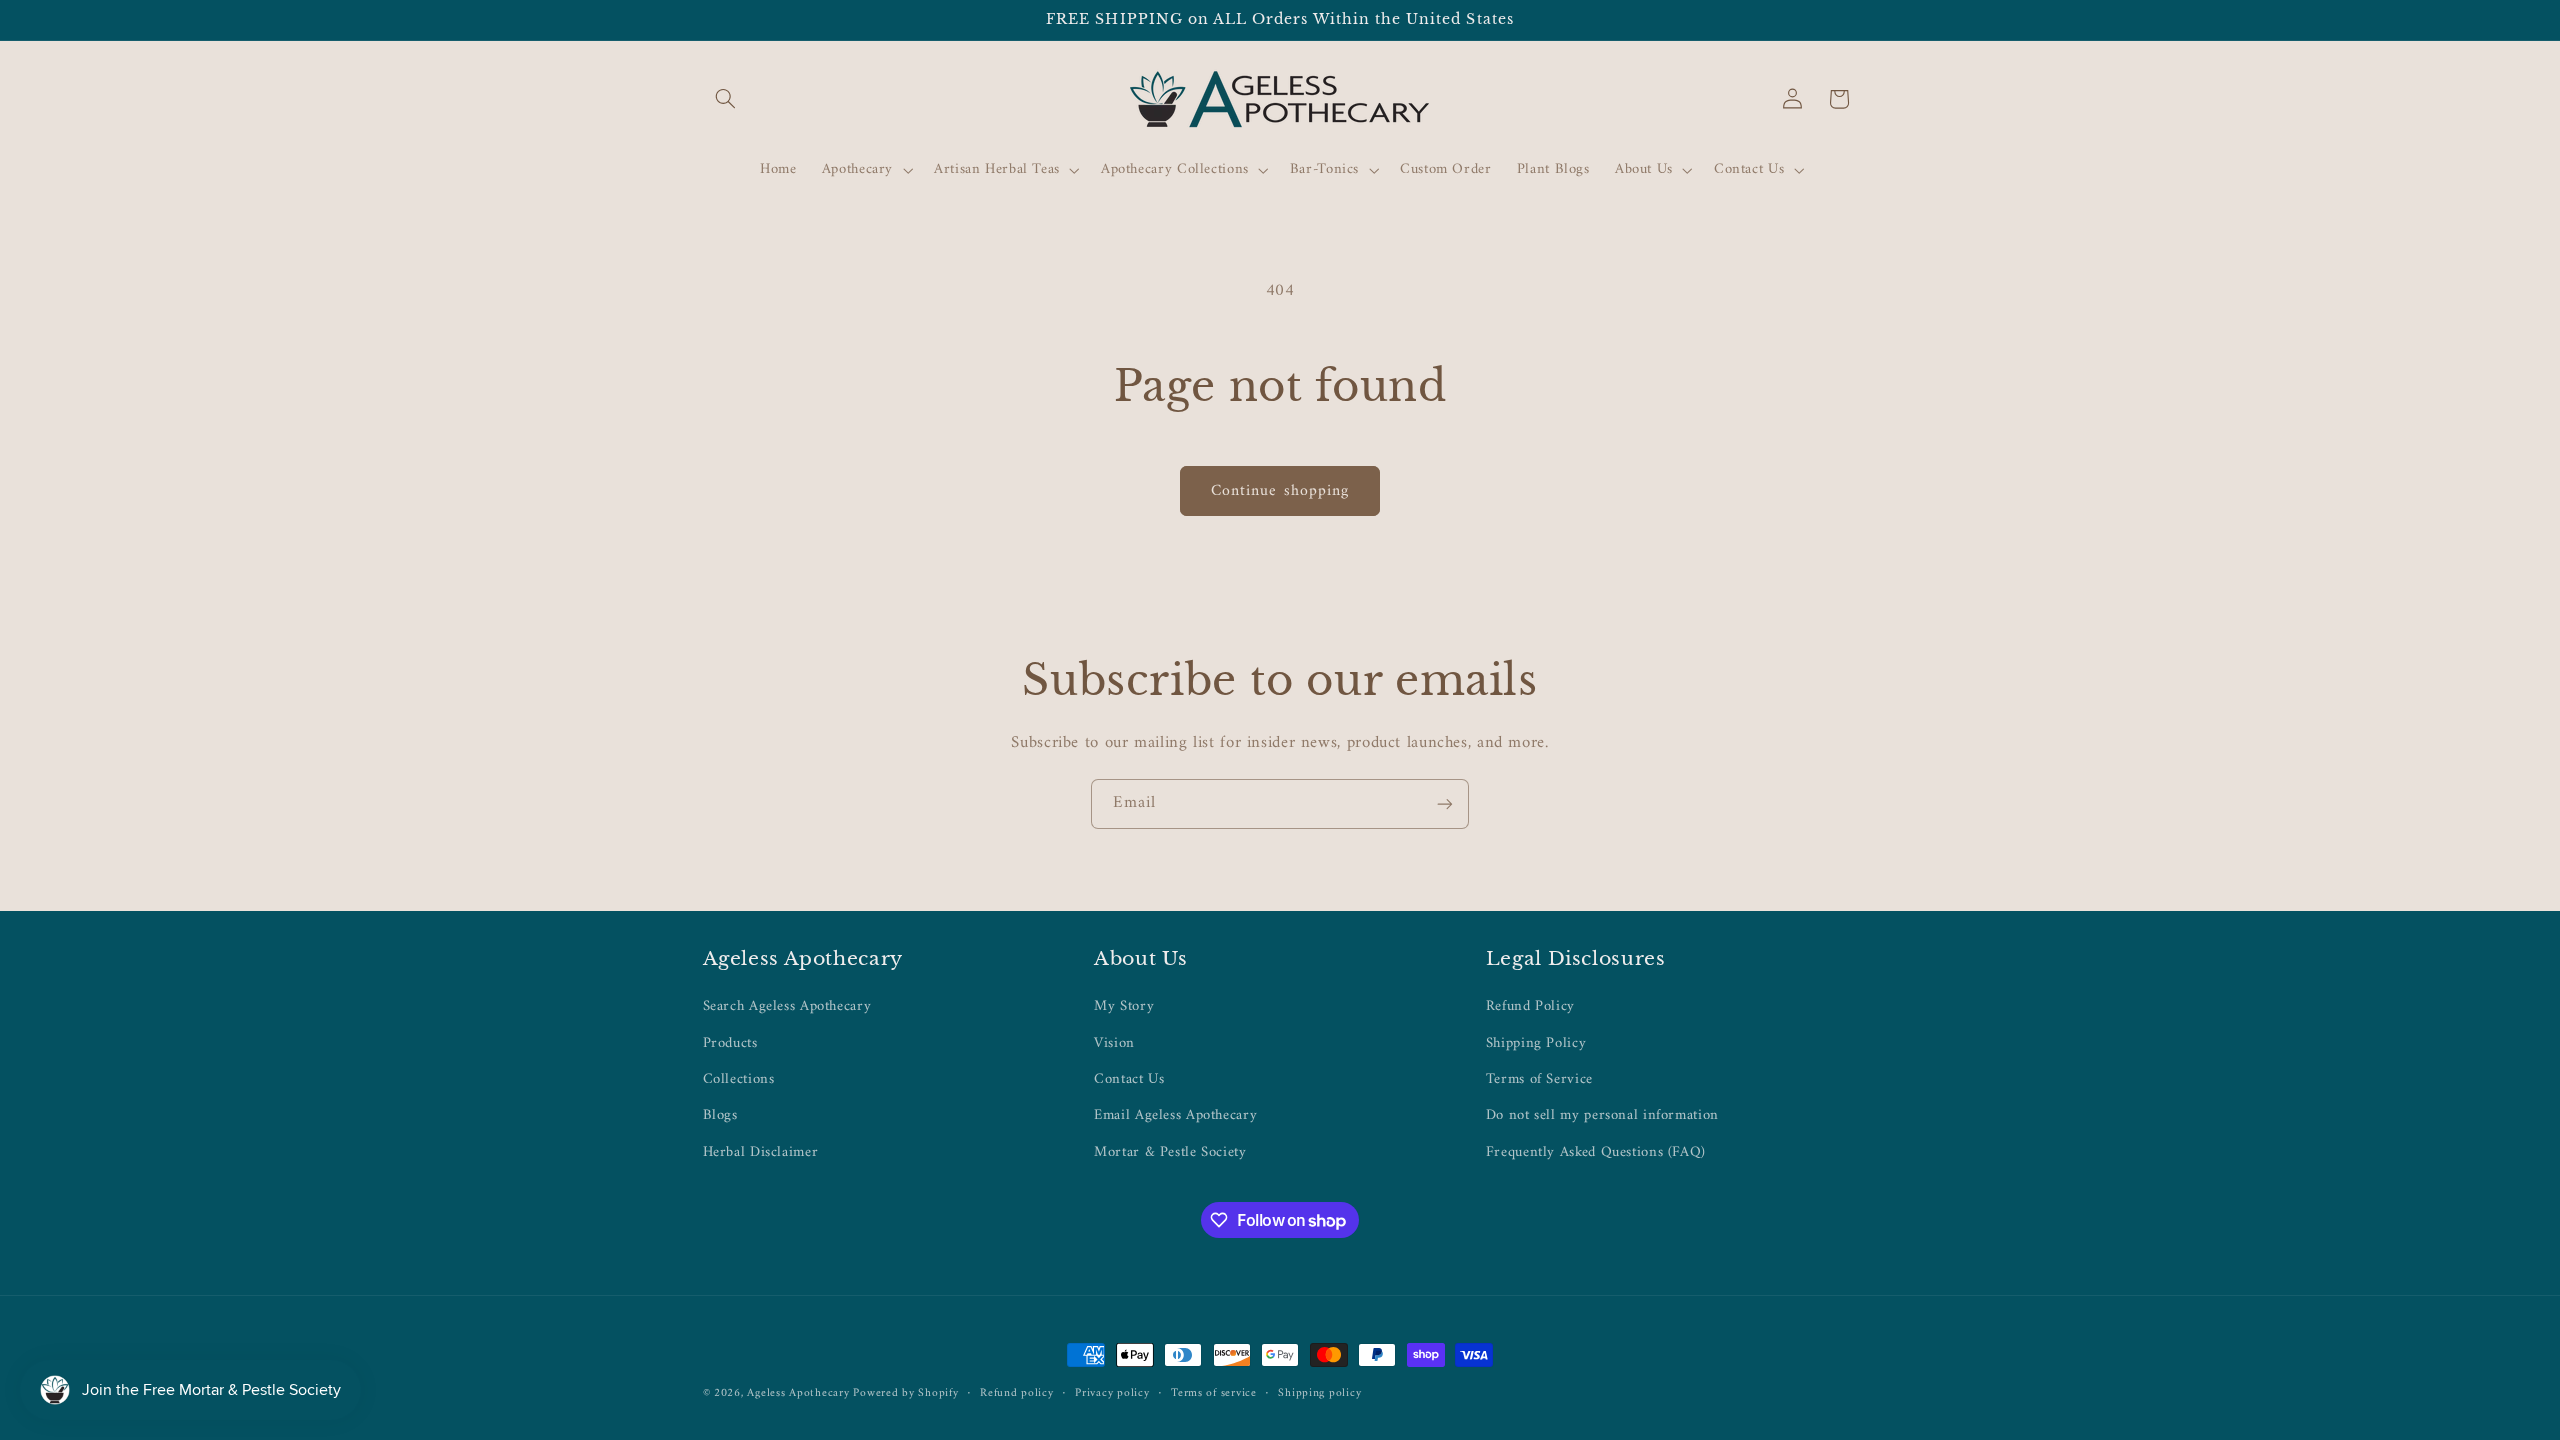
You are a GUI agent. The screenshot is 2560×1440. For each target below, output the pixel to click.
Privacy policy (1112, 1393)
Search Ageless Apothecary (787, 1006)
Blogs (720, 1115)
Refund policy (1017, 1393)
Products (730, 1043)
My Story (1124, 1006)
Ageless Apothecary (800, 1393)
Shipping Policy (1536, 1043)
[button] (726, 99)
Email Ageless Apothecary (1175, 1115)
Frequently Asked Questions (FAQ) (1596, 1152)
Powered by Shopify (905, 1393)
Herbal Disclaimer (761, 1152)
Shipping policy (1319, 1393)
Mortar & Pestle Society (1170, 1152)
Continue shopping (1280, 491)
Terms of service (1214, 1393)
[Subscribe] (1445, 803)
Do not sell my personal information (1602, 1115)
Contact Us (1129, 1079)
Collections (739, 1079)
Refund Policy (1530, 1006)
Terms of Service (1539, 1079)
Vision (1114, 1043)
